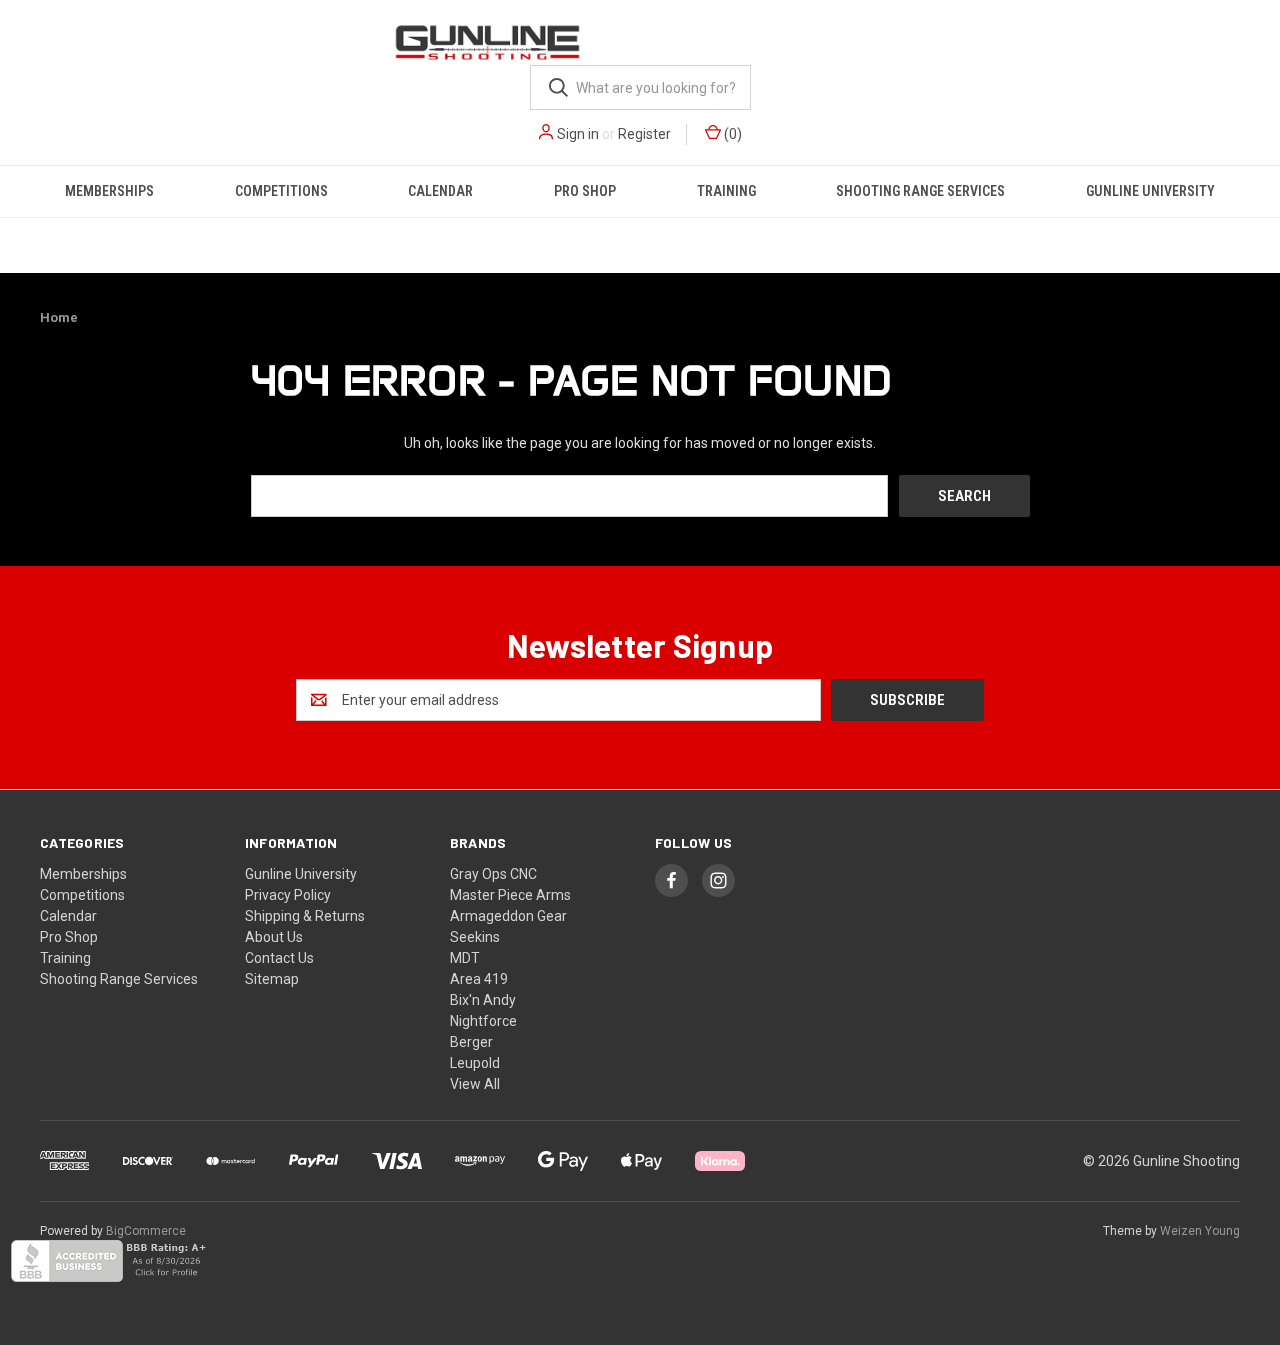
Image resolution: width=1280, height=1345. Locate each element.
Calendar (440, 191)
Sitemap (272, 979)
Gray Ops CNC (493, 874)
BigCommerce (146, 1231)
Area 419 (479, 979)
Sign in (578, 134)
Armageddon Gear (508, 916)
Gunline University (1150, 191)
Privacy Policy (288, 895)
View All (475, 1084)
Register (644, 134)
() (731, 134)
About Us (274, 937)
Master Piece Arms (510, 895)
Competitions (281, 191)
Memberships (109, 191)
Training (726, 191)
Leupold (475, 1063)
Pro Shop (585, 191)
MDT (465, 958)
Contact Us (279, 958)
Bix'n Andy (483, 1000)
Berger (471, 1042)
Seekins (475, 937)
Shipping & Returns (305, 916)
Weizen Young (1200, 1231)
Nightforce (483, 1021)
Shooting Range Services (920, 191)
